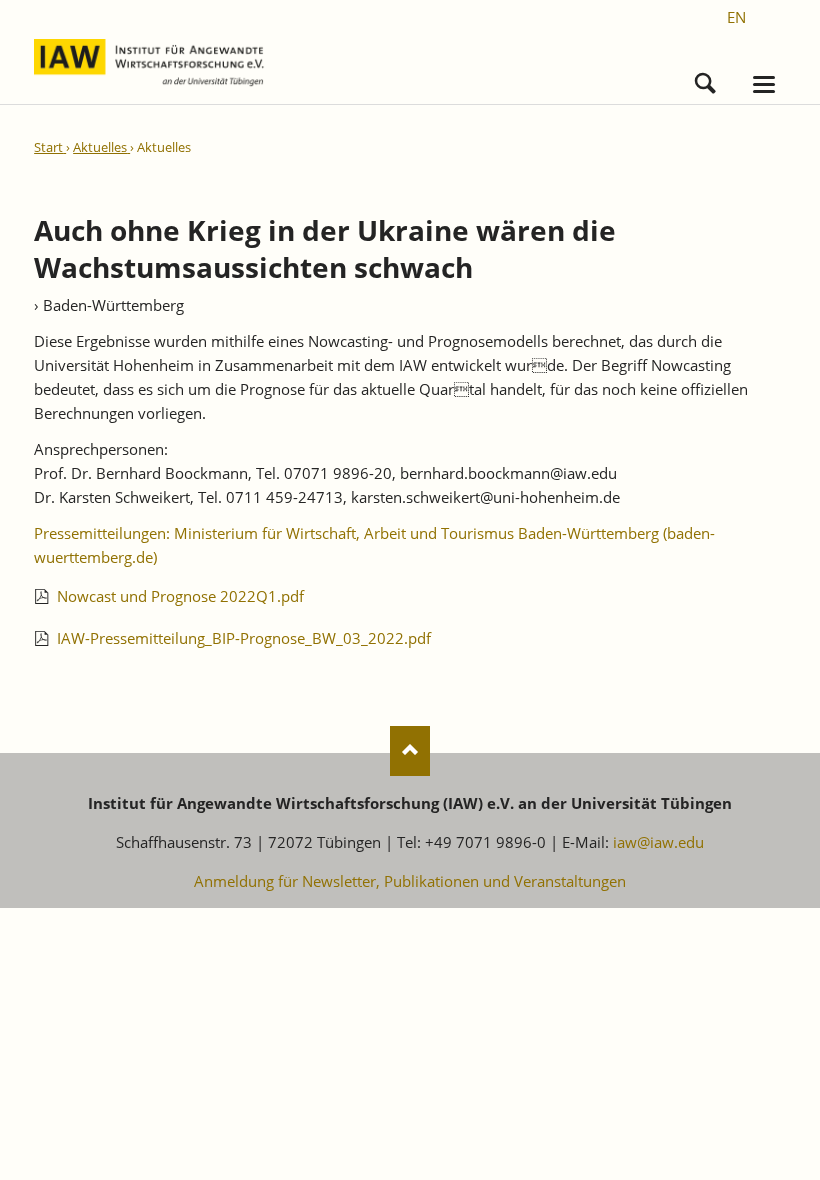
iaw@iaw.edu (658, 842)
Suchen (705, 78)
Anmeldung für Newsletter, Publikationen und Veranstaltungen (410, 881)
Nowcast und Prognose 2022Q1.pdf (180, 596)
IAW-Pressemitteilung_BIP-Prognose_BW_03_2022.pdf (244, 638)
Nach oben (410, 751)
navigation (764, 84)
